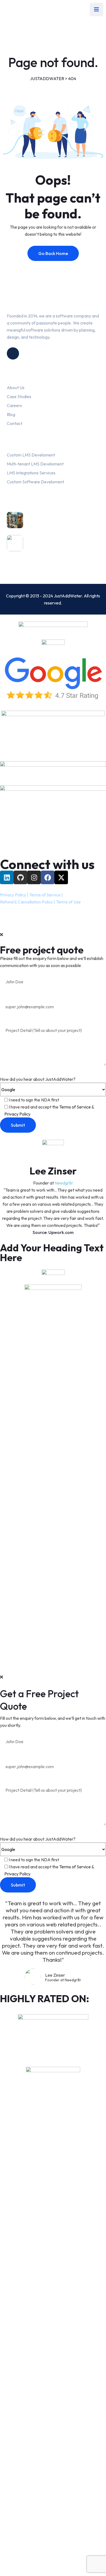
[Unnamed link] (13, 353)
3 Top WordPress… (50, 522)
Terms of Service (45, 895)
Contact (15, 423)
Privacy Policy (13, 895)
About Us (16, 388)
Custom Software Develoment (35, 482)
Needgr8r (64, 1183)
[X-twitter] (61, 877)
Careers (14, 405)
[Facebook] (48, 877)
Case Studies (19, 396)
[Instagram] (34, 877)
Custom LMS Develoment (31, 455)
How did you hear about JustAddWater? (38, 1079)
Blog (11, 414)
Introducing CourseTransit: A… (63, 545)
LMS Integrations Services (31, 473)
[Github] (20, 877)
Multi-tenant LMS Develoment (35, 464)
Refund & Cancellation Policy (26, 902)
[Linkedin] (7, 877)
